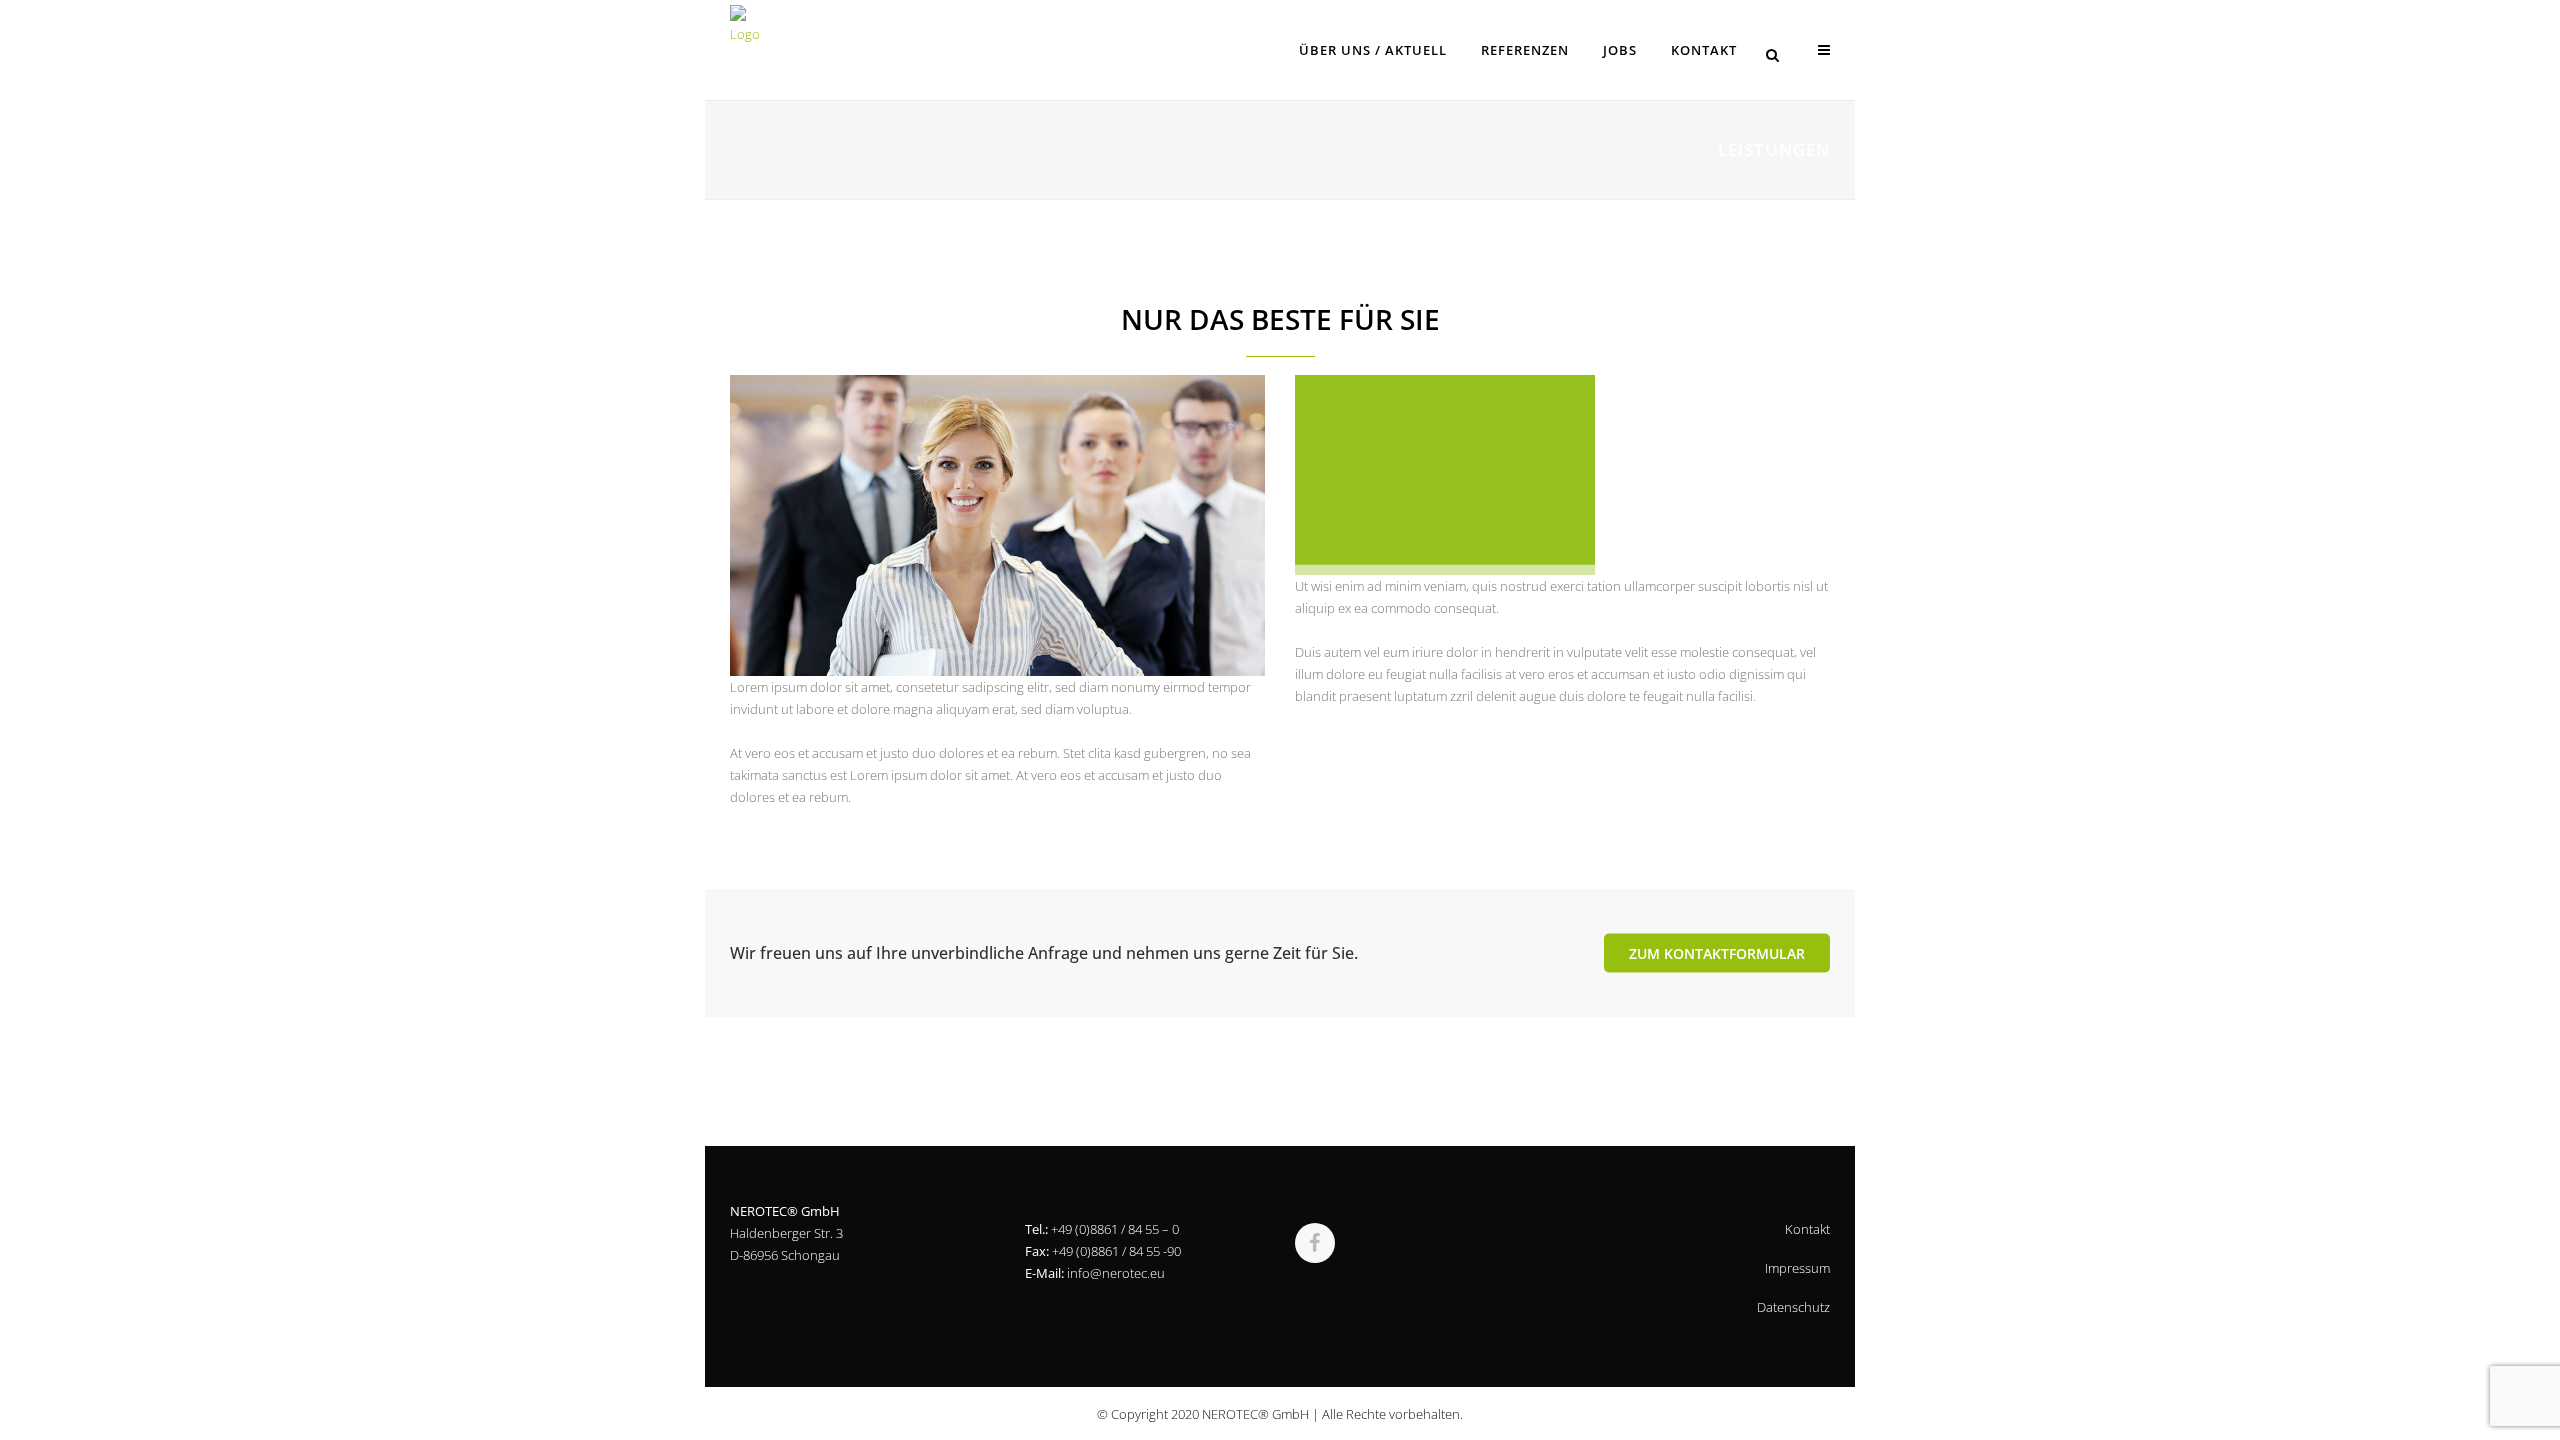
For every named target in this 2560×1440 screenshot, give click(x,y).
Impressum (1797, 1268)
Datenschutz (1793, 1307)
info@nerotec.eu (1116, 1273)
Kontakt (1807, 1229)
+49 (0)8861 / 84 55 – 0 (1115, 1229)
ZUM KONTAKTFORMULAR (1717, 952)
